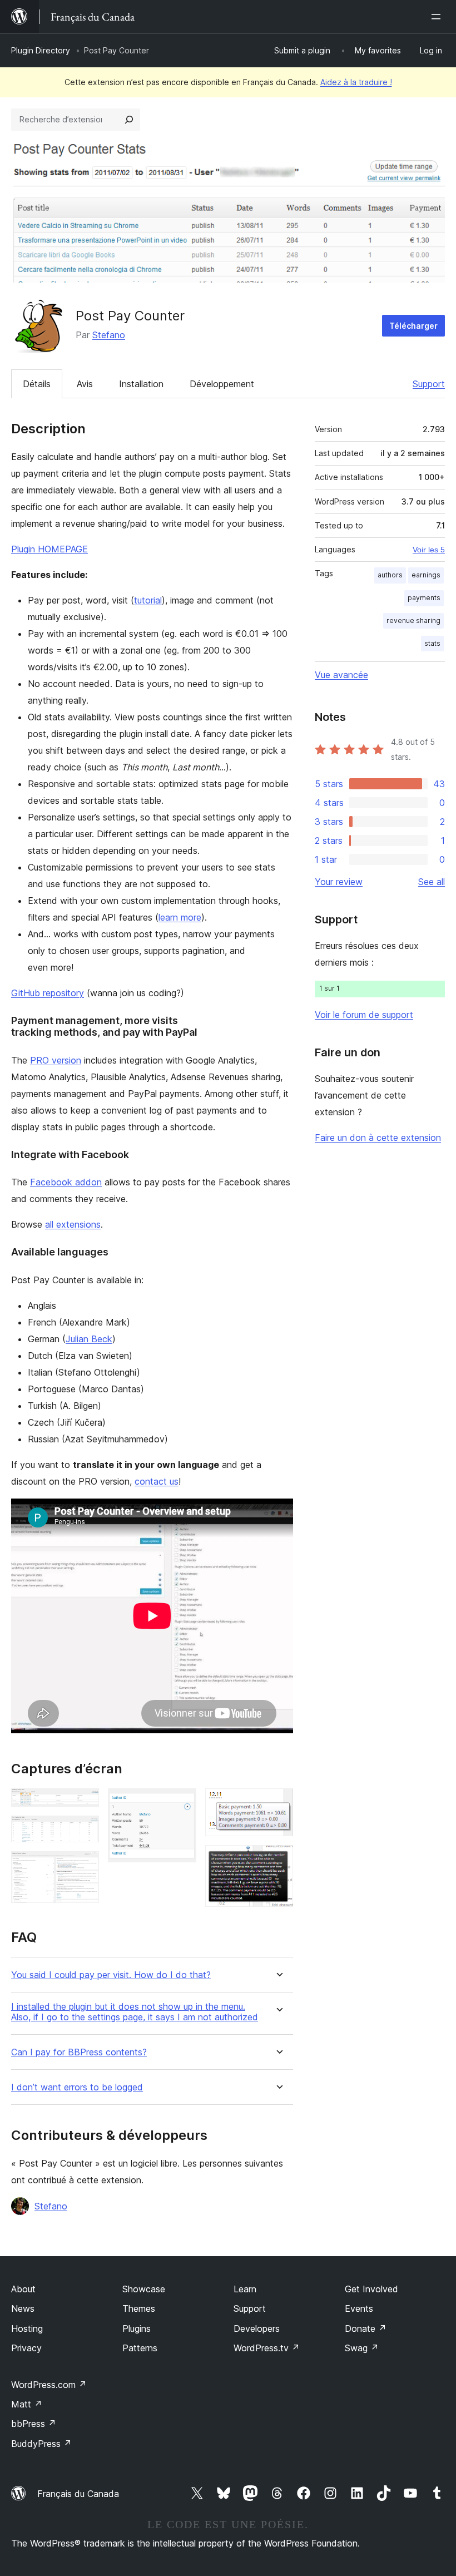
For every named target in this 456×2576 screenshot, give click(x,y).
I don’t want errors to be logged (77, 2087)
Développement (222, 384)
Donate (366, 2328)
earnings (426, 575)
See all (432, 882)
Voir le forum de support (364, 1015)
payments (424, 598)
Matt (27, 2404)
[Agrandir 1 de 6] (84, 1803)
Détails (37, 384)
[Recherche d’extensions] (129, 120)
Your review (339, 882)
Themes (139, 2308)
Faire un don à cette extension (378, 1138)
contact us (157, 1481)
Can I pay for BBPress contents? (79, 2052)
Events (359, 2308)
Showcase (144, 2289)
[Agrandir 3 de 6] (84, 1866)
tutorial (148, 600)
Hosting (27, 2328)
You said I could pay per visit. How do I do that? (111, 1975)
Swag (362, 2348)
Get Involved (371, 2289)
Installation (141, 384)
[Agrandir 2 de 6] (84, 1831)
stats (432, 643)
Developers (257, 2328)
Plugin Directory (41, 50)
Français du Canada (78, 2494)
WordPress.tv (267, 2348)
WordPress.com (49, 2385)
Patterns (140, 2348)
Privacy (26, 2348)
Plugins (137, 2328)
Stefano (109, 335)
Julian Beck (89, 1339)
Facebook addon (66, 1182)
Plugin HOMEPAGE (49, 549)
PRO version (56, 1060)
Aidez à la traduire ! (356, 82)
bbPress (34, 2424)
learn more (180, 917)
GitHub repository (48, 993)
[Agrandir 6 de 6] (278, 1860)
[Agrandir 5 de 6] (278, 1803)
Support (429, 384)
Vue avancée (341, 675)
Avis (85, 384)
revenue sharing (413, 620)
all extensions (73, 1224)
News (23, 2308)
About (23, 2289)
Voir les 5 (429, 550)
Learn (245, 2289)
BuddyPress (41, 2444)
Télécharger (413, 326)
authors (390, 575)
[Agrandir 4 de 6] (181, 1803)
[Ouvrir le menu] (438, 17)
